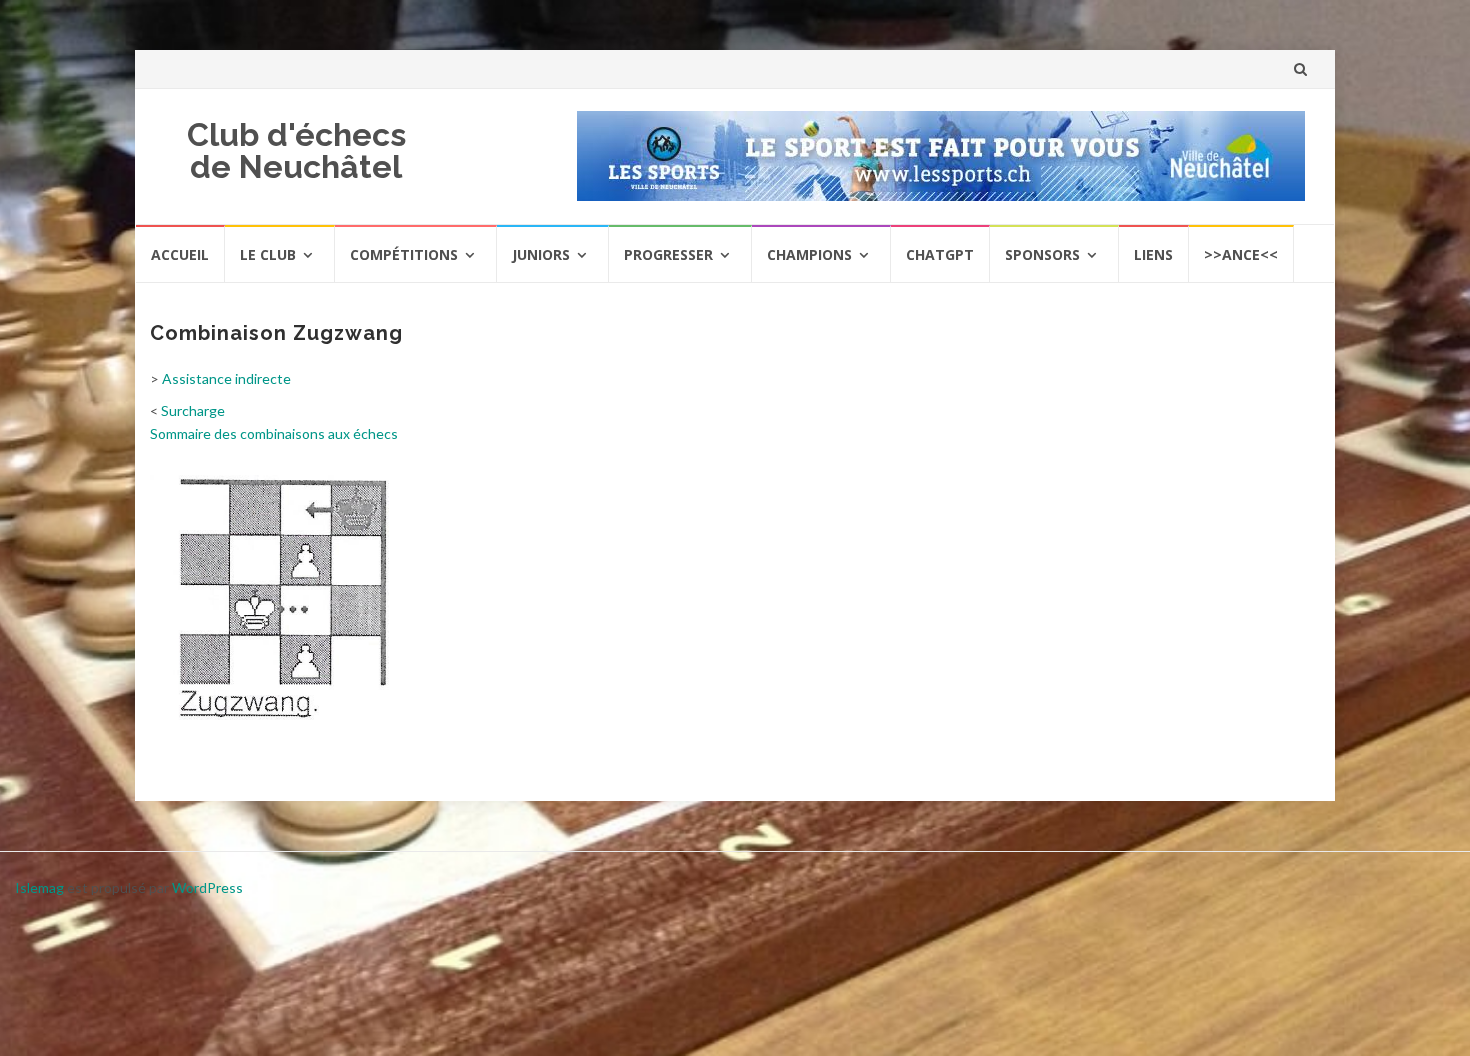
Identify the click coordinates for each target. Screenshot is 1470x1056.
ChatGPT (940, 254)
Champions (809, 254)
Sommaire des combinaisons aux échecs (274, 433)
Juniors (541, 254)
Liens (1153, 254)
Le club (268, 254)
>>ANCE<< (1241, 254)
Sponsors (1042, 254)
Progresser (668, 254)
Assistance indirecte (226, 378)
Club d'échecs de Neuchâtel (296, 150)
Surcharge (193, 410)
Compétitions (404, 254)
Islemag (39, 887)
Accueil (180, 254)
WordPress (207, 887)
